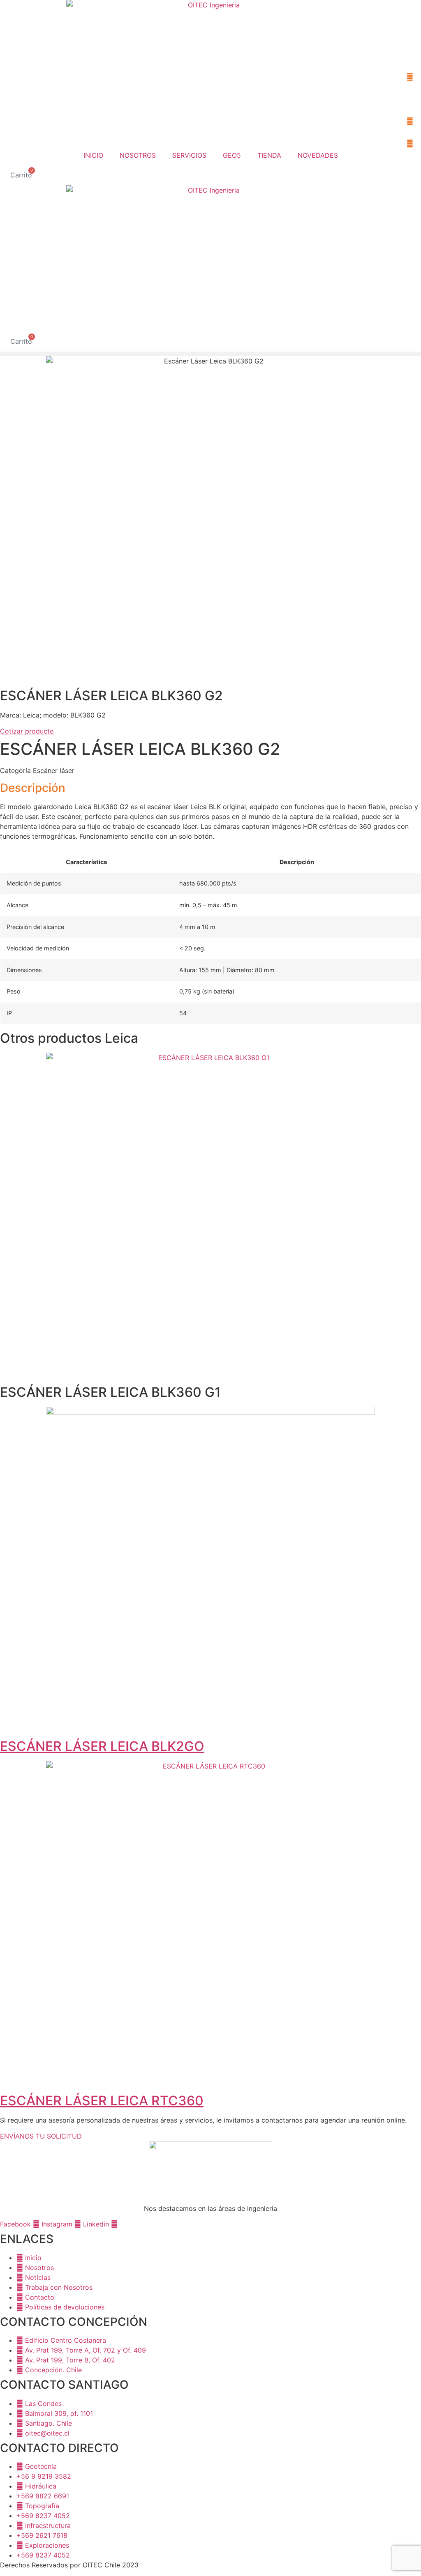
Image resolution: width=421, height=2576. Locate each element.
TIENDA (269, 155)
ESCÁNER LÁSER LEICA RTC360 (102, 2101)
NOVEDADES (318, 155)
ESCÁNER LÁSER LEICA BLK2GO (102, 1746)
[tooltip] (410, 143)
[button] (210, 354)
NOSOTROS (138, 155)
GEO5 (232, 155)
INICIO (93, 155)
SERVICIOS (189, 155)
